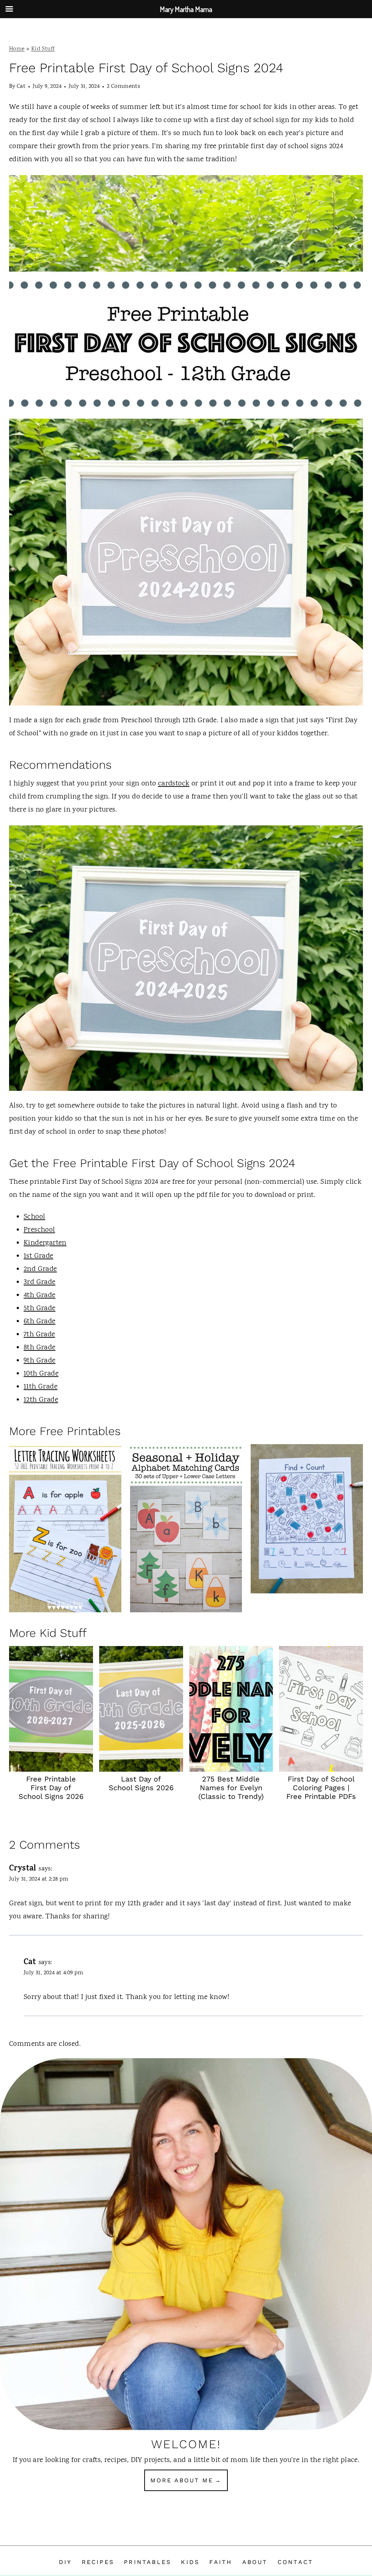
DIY (65, 2562)
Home (17, 49)
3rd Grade (40, 1282)
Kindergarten (45, 1243)
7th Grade (39, 1335)
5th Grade (40, 1309)
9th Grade (40, 1361)
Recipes (98, 2562)
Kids (190, 2562)
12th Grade (41, 1400)
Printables (147, 2562)
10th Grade (41, 1374)
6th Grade (40, 1322)
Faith (221, 2562)
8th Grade (40, 1348)
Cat (21, 87)
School (34, 1217)
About (255, 2562)
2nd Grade (40, 1269)
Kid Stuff (43, 49)
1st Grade (39, 1256)
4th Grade (40, 1295)
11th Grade (41, 1387)
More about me (182, 2480)
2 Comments (123, 87)
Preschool (39, 1230)
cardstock (174, 784)
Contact (295, 2562)
